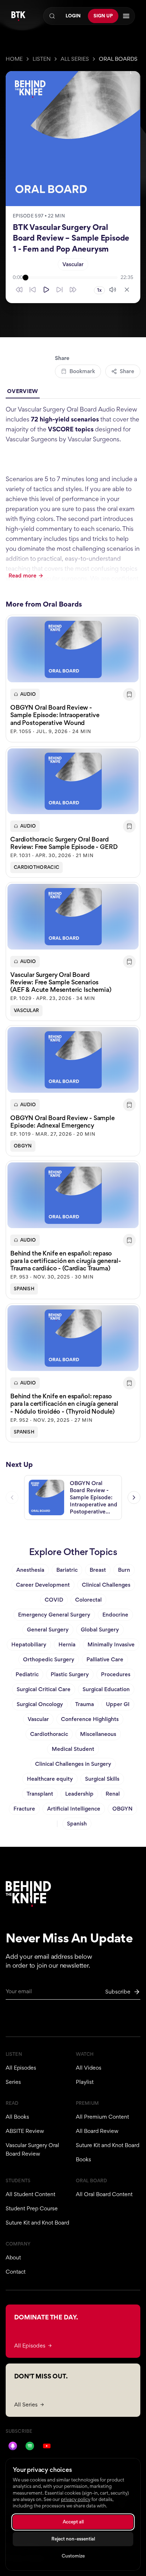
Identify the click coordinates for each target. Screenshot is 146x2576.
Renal (113, 1794)
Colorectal (88, 1600)
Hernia (67, 1644)
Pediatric (27, 1674)
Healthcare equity (50, 1779)
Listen (42, 59)
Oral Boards (118, 59)
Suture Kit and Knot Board (108, 2145)
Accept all (73, 2522)
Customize (73, 2556)
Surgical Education (106, 1689)
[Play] (46, 290)
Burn (124, 1570)
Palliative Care (105, 1659)
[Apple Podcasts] (13, 2446)
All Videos (89, 2068)
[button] (73, 678)
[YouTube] (47, 2446)
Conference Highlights (90, 1719)
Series (13, 2082)
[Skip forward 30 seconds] (73, 290)
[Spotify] (30, 2446)
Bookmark (82, 371)
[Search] (52, 16)
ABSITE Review (25, 2131)
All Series (75, 59)
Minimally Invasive (111, 1644)
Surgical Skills (102, 1779)
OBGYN (23, 1146)
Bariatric (67, 1570)
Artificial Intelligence (74, 1809)
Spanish (24, 1289)
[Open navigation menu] (126, 16)
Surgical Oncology (40, 1704)
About (13, 2257)
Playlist (85, 2082)
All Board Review (97, 2131)
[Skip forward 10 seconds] (60, 290)
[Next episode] (134, 1497)
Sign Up (103, 16)
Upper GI (118, 1704)
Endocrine (115, 1615)
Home (14, 59)
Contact (16, 2272)
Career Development (43, 1585)
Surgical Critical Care (44, 1689)
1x (99, 290)
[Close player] (127, 290)
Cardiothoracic (36, 867)
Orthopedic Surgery (49, 1659)
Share (127, 371)
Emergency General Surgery (54, 1615)
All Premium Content (102, 2117)
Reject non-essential (73, 2539)
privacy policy (76, 2499)
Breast (98, 1570)
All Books (17, 2117)
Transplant (40, 1794)
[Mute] (113, 290)
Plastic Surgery (70, 1674)
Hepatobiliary (29, 1644)
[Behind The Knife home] (18, 16)
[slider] (72, 278)
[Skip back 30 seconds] (19, 290)
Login (73, 16)
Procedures (116, 1674)
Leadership (79, 1794)
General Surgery (48, 1630)
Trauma (85, 1704)
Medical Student (73, 1749)
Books (83, 2159)
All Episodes (21, 2068)
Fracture (24, 1809)
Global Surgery (100, 1630)
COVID (54, 1600)
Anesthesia (30, 1570)
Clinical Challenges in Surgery (73, 1764)
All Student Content (30, 2194)
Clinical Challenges (106, 1585)
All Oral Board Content (104, 2194)
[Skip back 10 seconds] (33, 290)
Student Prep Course (32, 2208)
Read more (23, 576)
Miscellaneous (98, 1734)
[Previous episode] (12, 1497)
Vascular (73, 264)
